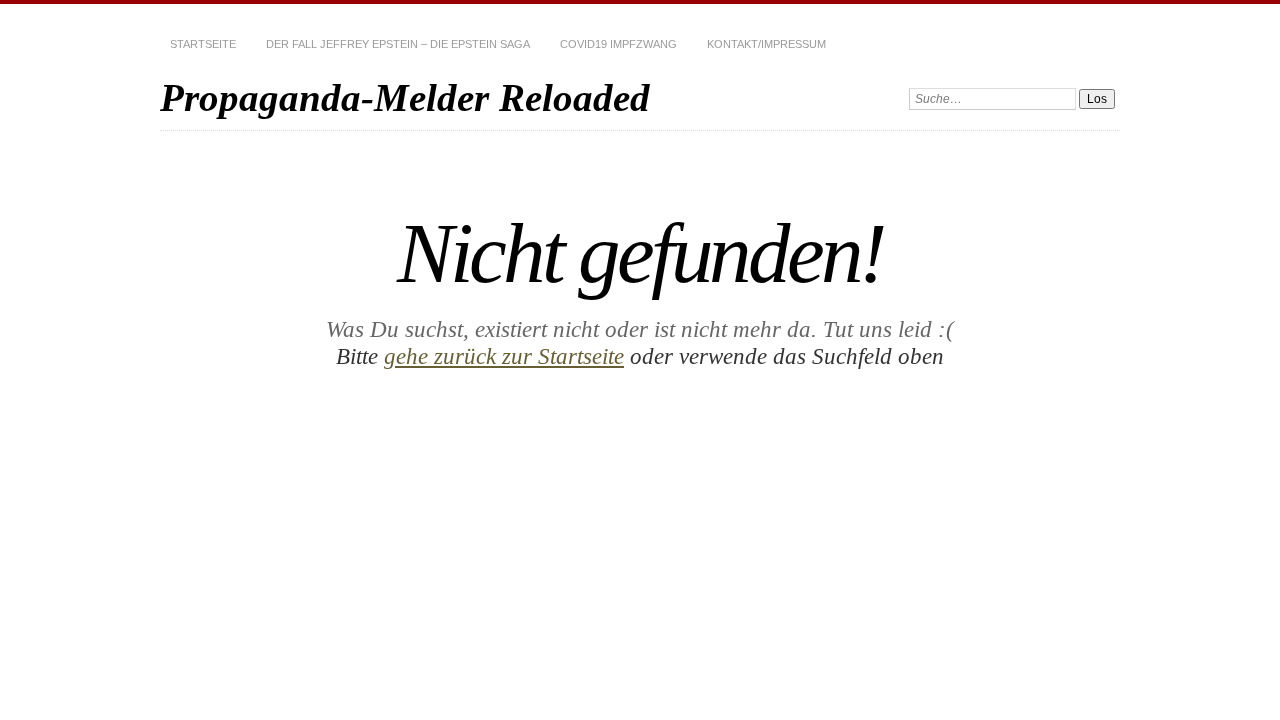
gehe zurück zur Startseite (504, 356)
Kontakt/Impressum (766, 44)
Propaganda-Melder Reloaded (405, 97)
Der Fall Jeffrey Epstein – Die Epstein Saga (398, 44)
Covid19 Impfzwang (618, 44)
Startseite (203, 44)
